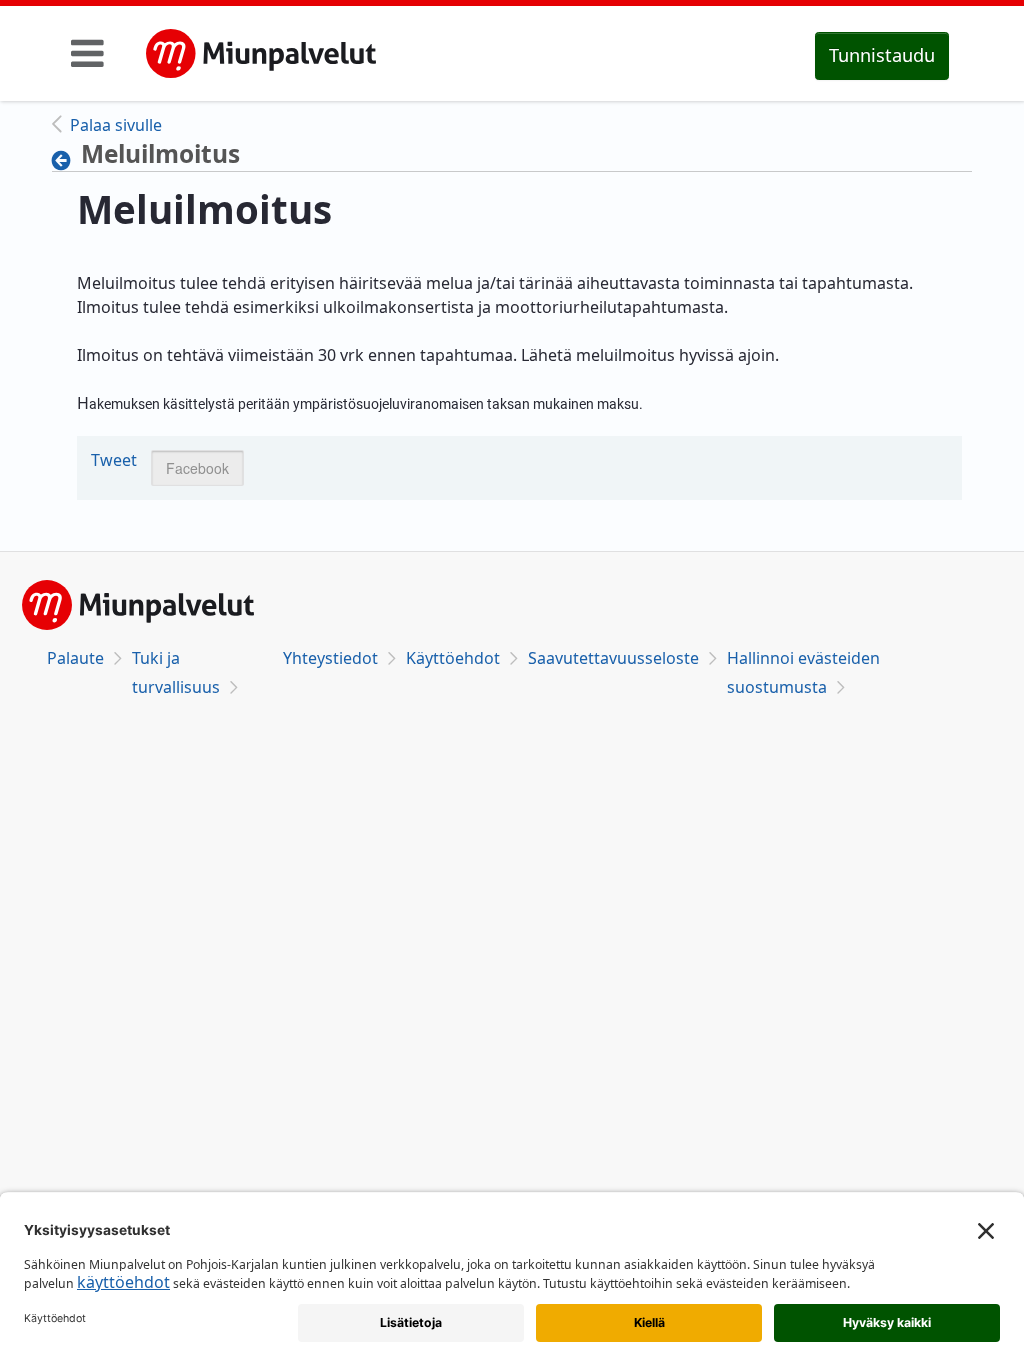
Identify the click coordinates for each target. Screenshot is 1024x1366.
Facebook (197, 468)
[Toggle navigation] (87, 53)
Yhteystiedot (330, 658)
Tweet (114, 460)
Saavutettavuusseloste (613, 658)
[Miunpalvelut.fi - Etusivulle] (261, 54)
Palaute (75, 658)
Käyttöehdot (453, 658)
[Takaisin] (66, 160)
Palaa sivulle (116, 125)
